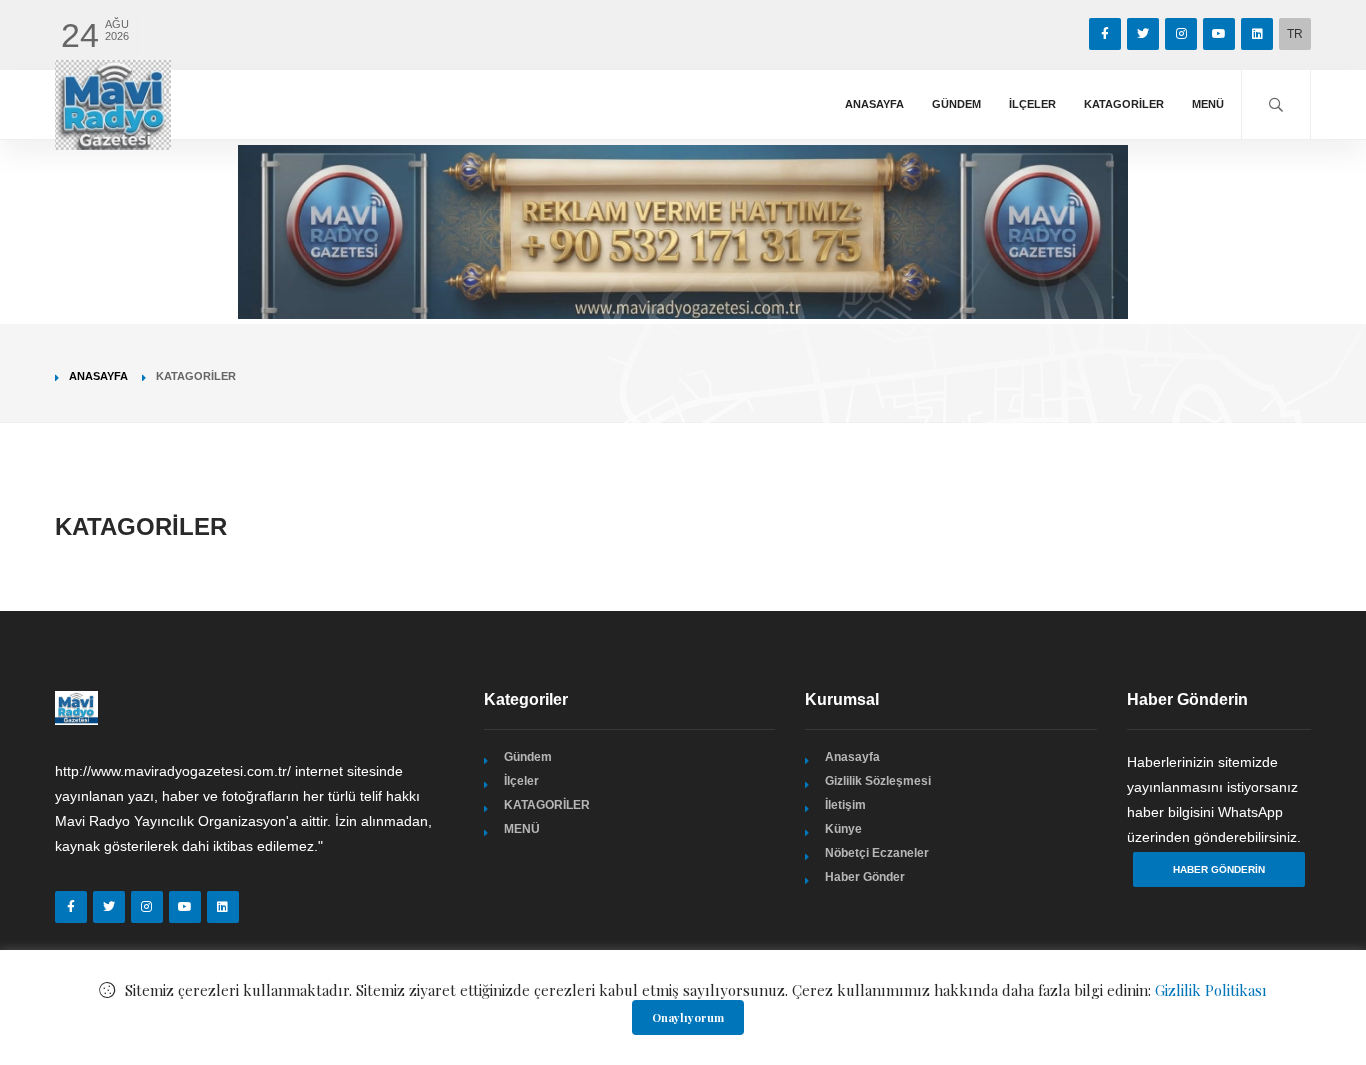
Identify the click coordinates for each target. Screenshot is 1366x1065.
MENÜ (1208, 104)
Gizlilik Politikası (1211, 990)
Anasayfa (874, 104)
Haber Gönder (865, 877)
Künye (843, 829)
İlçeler (1032, 104)
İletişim (845, 805)
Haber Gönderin (1219, 869)
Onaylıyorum (688, 1017)
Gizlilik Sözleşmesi (878, 781)
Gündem (956, 104)
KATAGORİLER (1124, 104)
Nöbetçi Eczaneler (877, 853)
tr (1295, 34)
